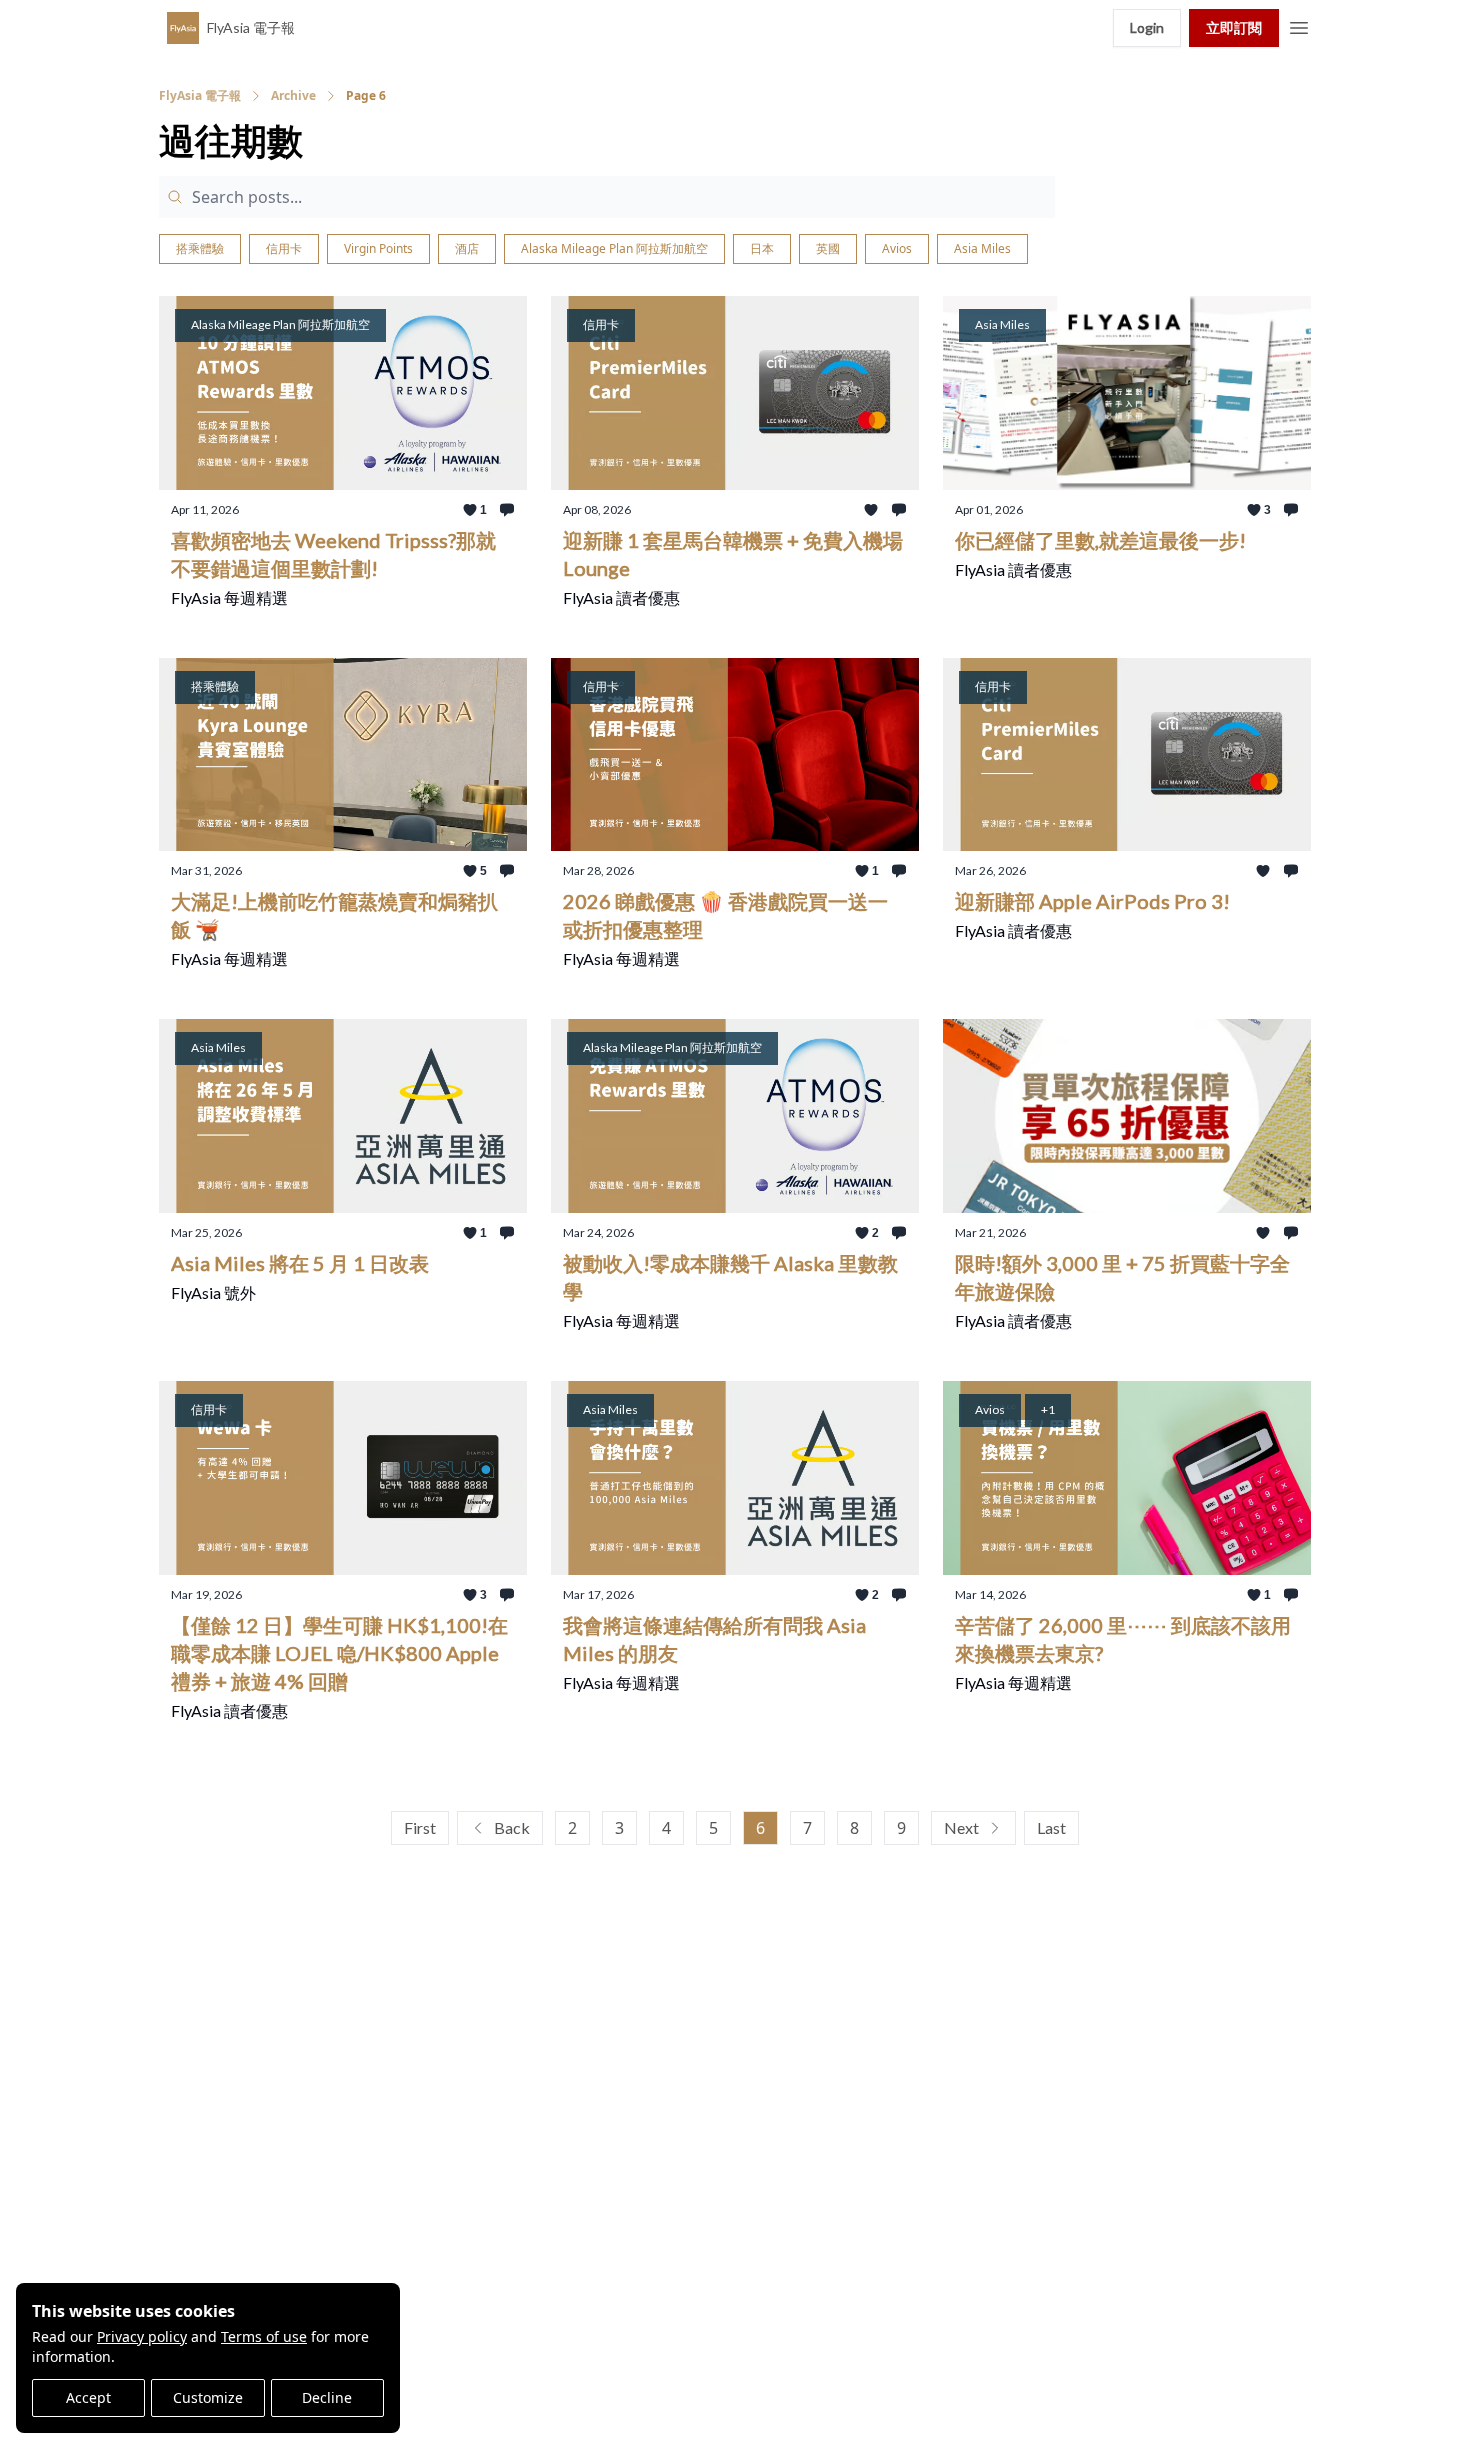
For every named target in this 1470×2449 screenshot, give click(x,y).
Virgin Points (378, 248)
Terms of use (264, 2336)
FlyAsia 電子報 (200, 96)
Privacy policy (142, 2336)
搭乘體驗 (200, 248)
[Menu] (1299, 25)
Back (512, 1827)
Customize (208, 2397)
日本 (762, 248)
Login (1147, 27)
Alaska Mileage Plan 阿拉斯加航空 (614, 248)
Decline (327, 2397)
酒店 (467, 248)
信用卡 (284, 248)
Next (961, 1827)
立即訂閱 (1234, 27)
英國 (828, 248)
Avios (897, 248)
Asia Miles (982, 248)
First (420, 1827)
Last (1051, 1827)
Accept (88, 2397)
